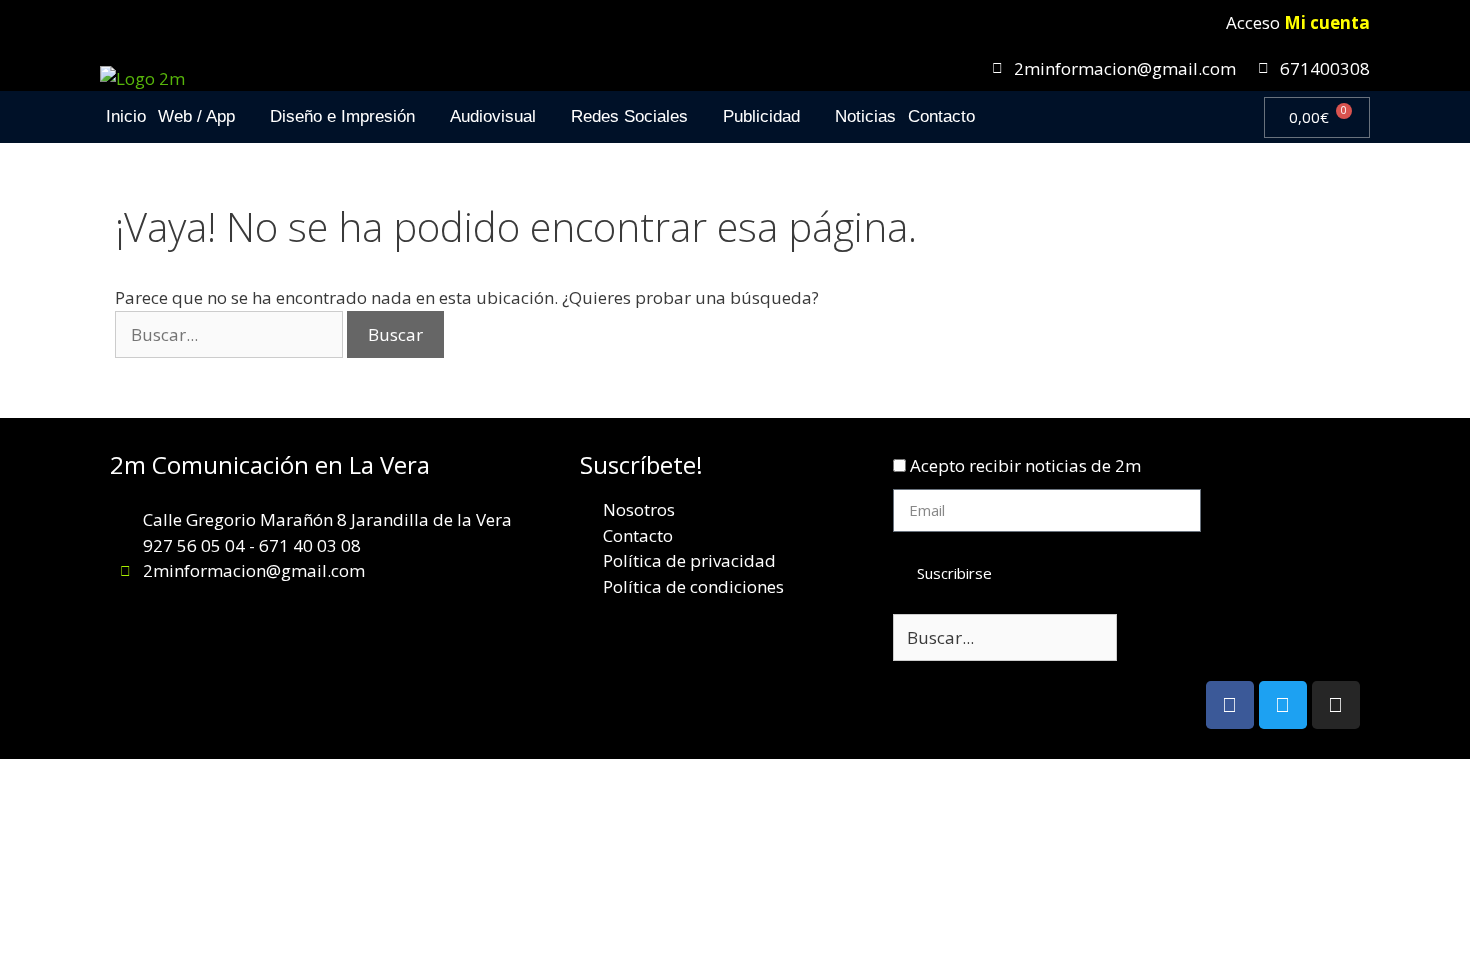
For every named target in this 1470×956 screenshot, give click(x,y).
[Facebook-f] (1230, 705)
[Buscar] (1148, 638)
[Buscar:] (231, 334)
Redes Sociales (629, 116)
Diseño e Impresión (342, 116)
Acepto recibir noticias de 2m (1025, 465)
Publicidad (761, 116)
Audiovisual (493, 116)
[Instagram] (1336, 705)
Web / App (196, 116)
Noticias (865, 116)
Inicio (126, 116)
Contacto (941, 116)
